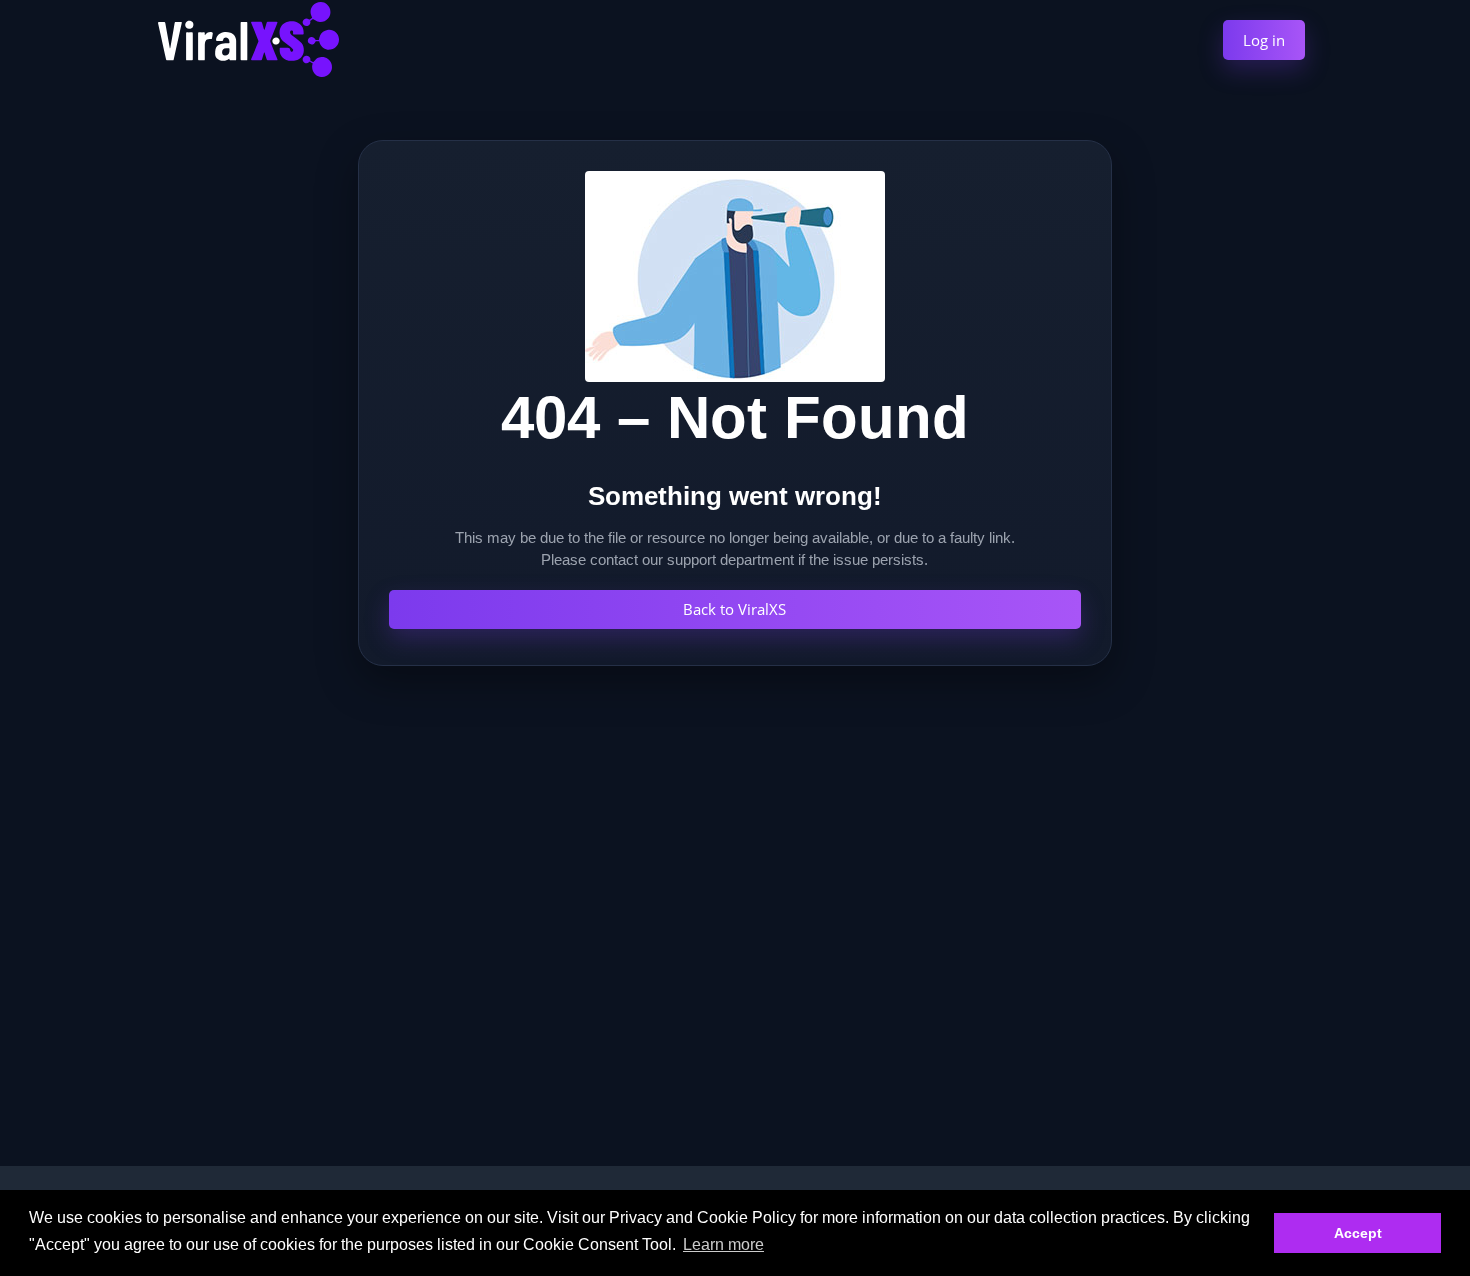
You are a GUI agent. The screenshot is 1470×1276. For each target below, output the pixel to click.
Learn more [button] (723, 1244)
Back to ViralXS (734, 609)
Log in (1264, 40)
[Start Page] (248, 37)
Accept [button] (1358, 1233)
